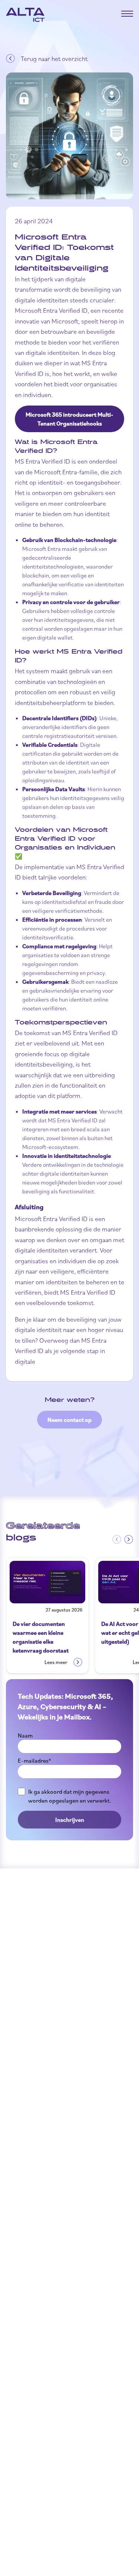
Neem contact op (69, 1420)
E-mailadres (34, 1760)
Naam (25, 1735)
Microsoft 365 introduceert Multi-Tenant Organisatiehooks (69, 419)
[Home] (25, 15)
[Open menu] (127, 14)
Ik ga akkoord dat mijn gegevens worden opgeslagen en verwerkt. (70, 1796)
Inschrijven (70, 1820)
